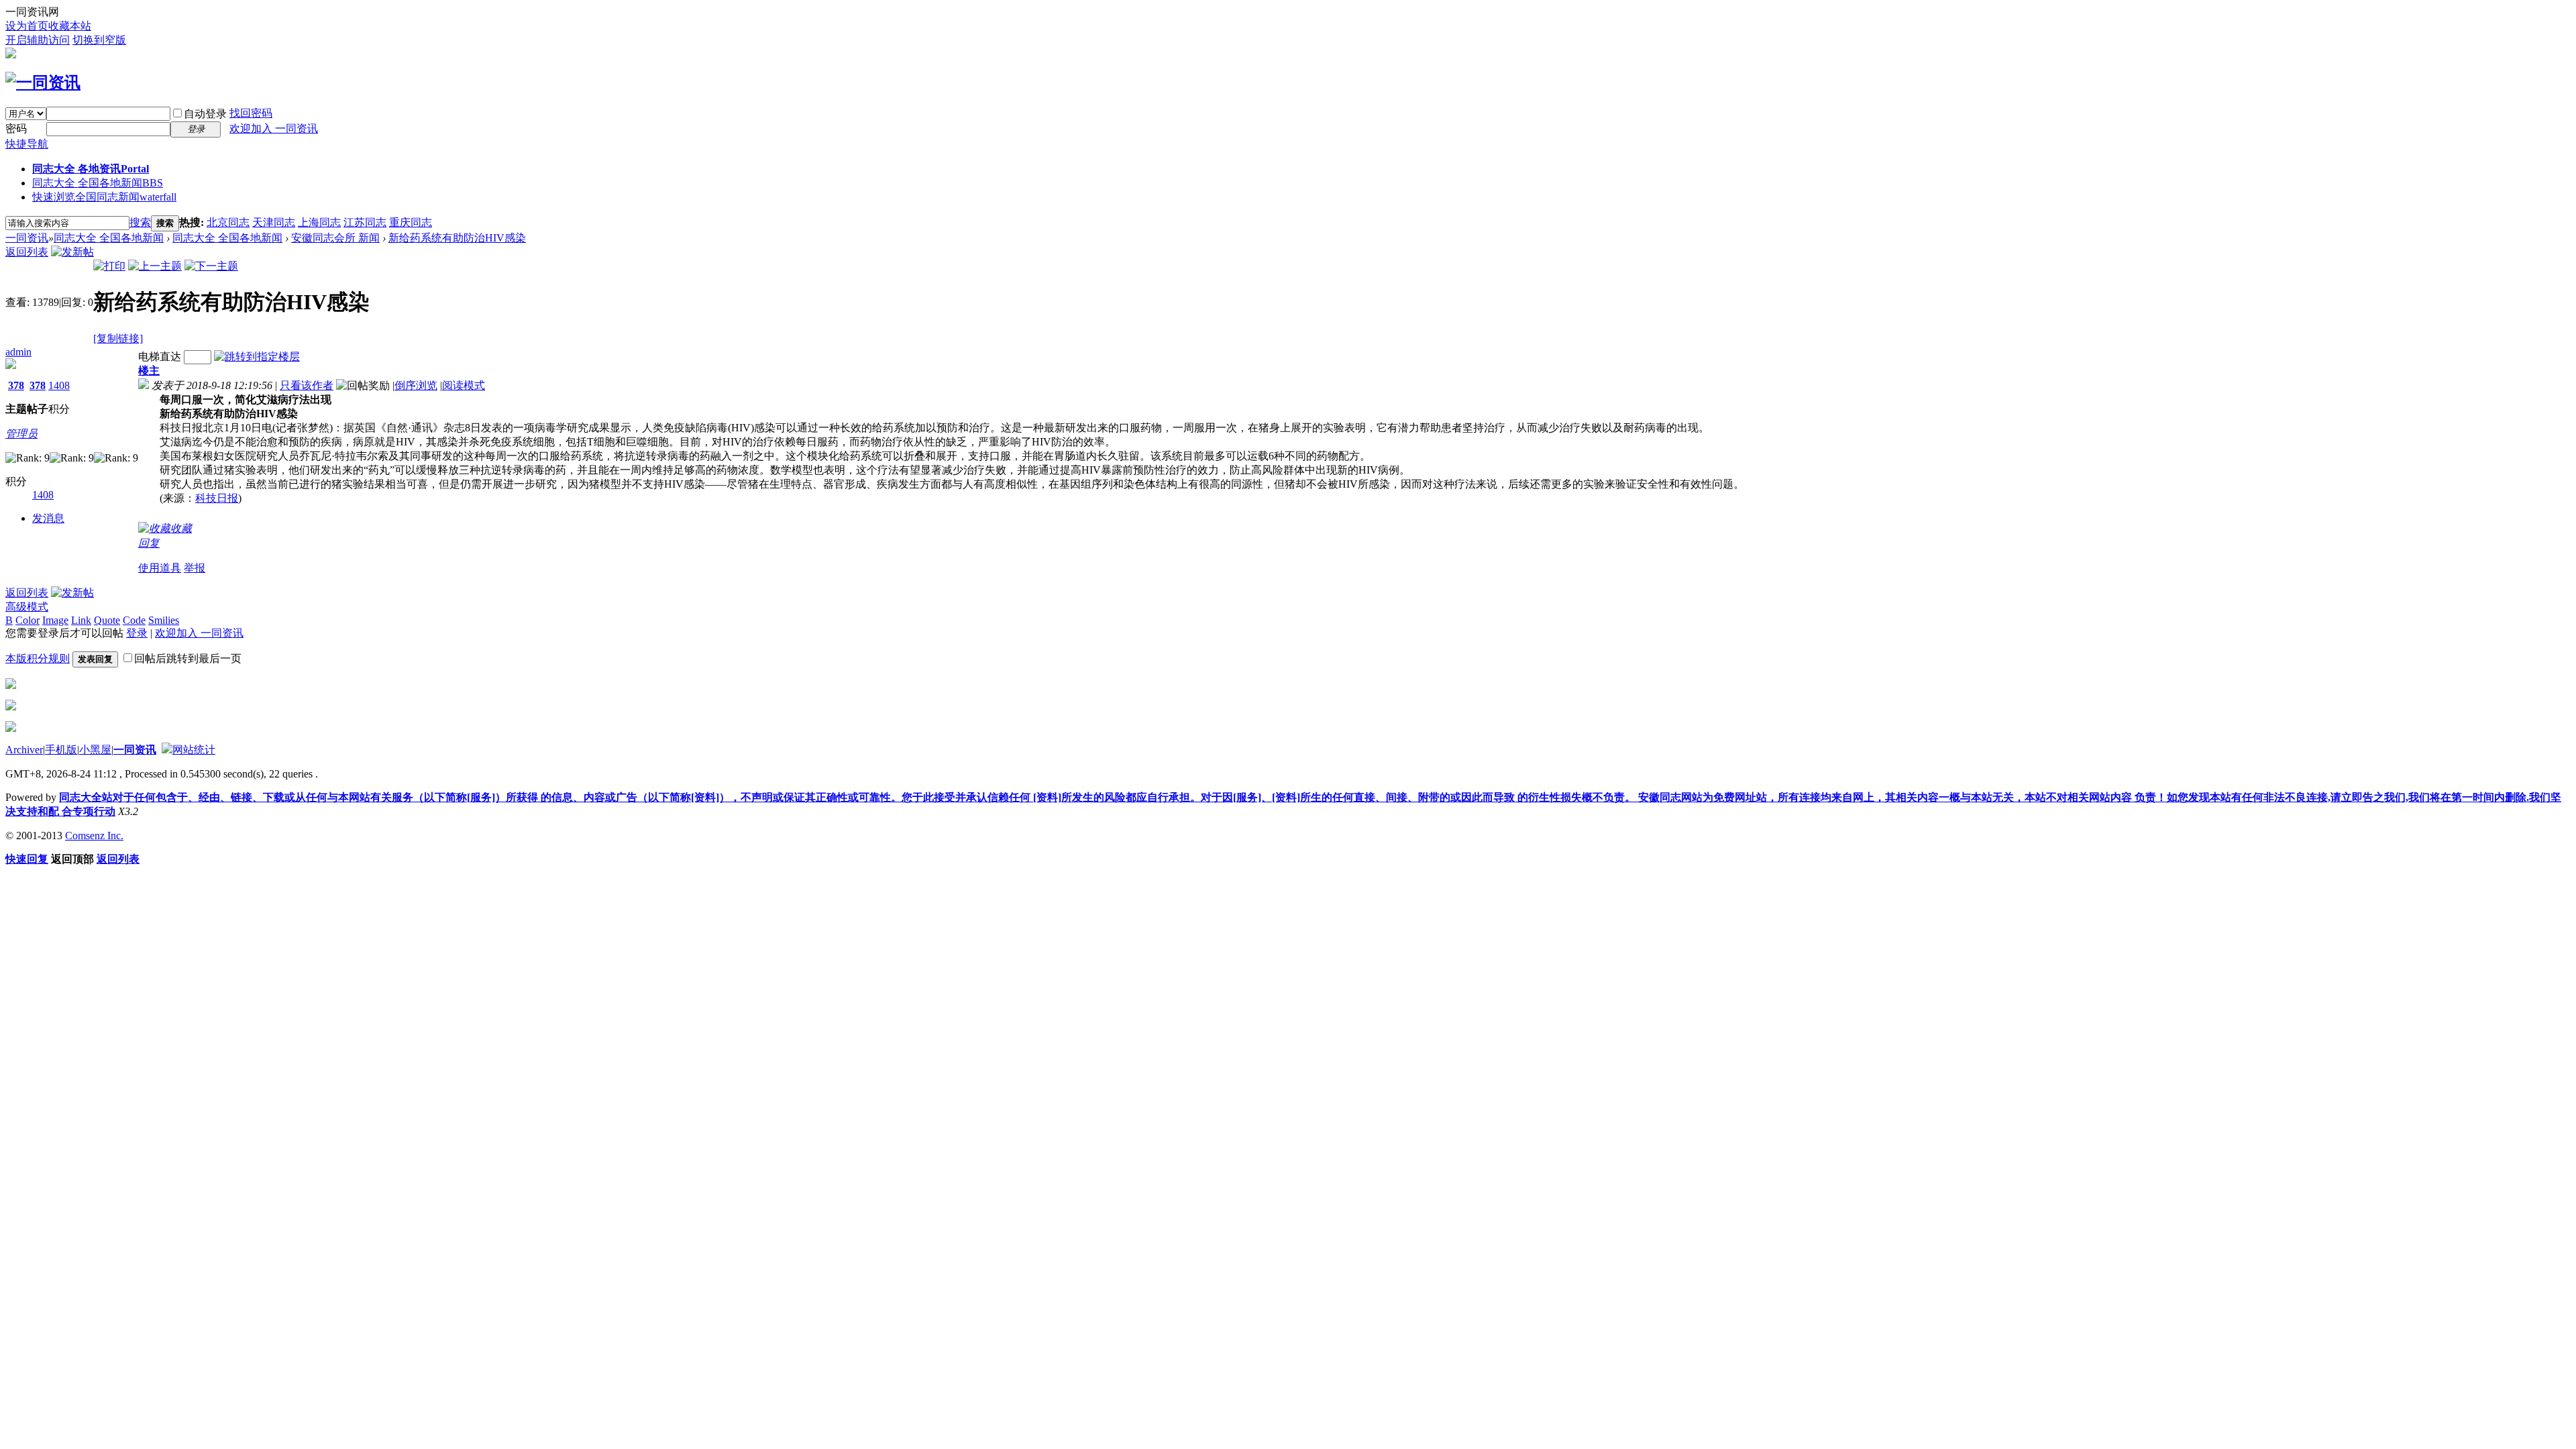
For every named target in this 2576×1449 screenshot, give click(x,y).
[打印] (109, 266)
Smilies (164, 620)
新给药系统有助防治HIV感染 (457, 238)
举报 (195, 568)
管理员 (21, 434)
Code (134, 620)
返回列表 (27, 252)
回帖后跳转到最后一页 (188, 658)
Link (81, 620)
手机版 (61, 750)
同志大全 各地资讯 (91, 169)
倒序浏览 (416, 385)
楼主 (149, 371)
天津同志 (274, 222)
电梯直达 (160, 357)
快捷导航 (27, 144)
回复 (149, 543)
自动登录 (205, 114)
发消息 (48, 518)
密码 (16, 128)
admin (18, 352)
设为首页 (27, 26)
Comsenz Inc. (94, 836)
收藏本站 (70, 26)
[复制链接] (118, 338)
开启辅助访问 (38, 40)
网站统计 (194, 750)
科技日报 (217, 498)
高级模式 (27, 607)
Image (55, 620)
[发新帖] (72, 252)
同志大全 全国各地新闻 (98, 183)
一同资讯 (27, 238)
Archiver (24, 750)
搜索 (140, 222)
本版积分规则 (38, 658)
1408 (59, 385)
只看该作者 (307, 385)
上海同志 (319, 222)
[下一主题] (211, 266)
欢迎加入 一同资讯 (274, 128)
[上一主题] (155, 266)
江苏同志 (365, 222)
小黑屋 (95, 750)
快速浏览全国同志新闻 (104, 197)
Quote (107, 620)
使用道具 (160, 568)
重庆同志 (411, 222)
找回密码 (251, 113)
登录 (137, 633)
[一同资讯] (43, 83)
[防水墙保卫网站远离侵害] (167, 750)
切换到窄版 (99, 40)
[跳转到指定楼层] (257, 357)
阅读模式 (464, 385)
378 (16, 385)
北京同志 (228, 222)
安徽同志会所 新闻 (335, 238)
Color (28, 620)
